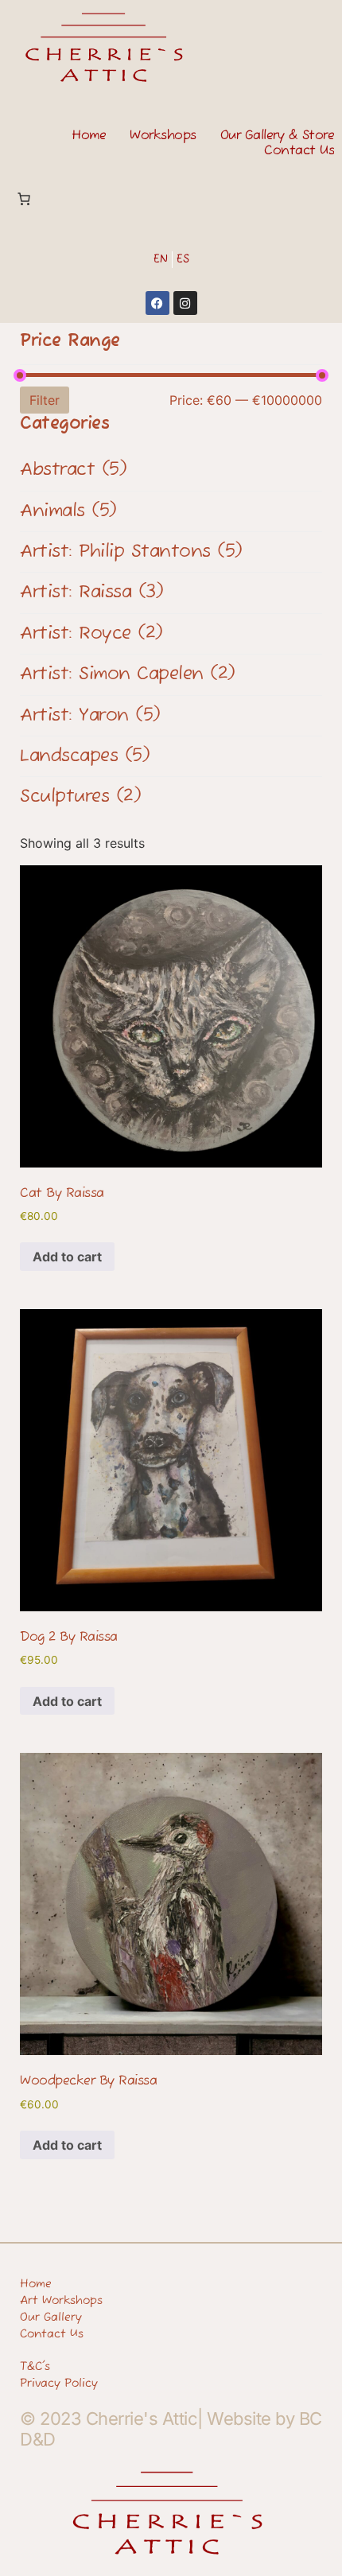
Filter (45, 400)
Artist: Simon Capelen (128, 674)
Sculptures (80, 797)
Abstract (73, 470)
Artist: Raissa (91, 593)
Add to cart (67, 1257)
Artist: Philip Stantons (131, 552)
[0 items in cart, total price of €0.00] (24, 199)
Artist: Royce (91, 634)
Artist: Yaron (90, 716)
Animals (68, 511)
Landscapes (85, 756)
